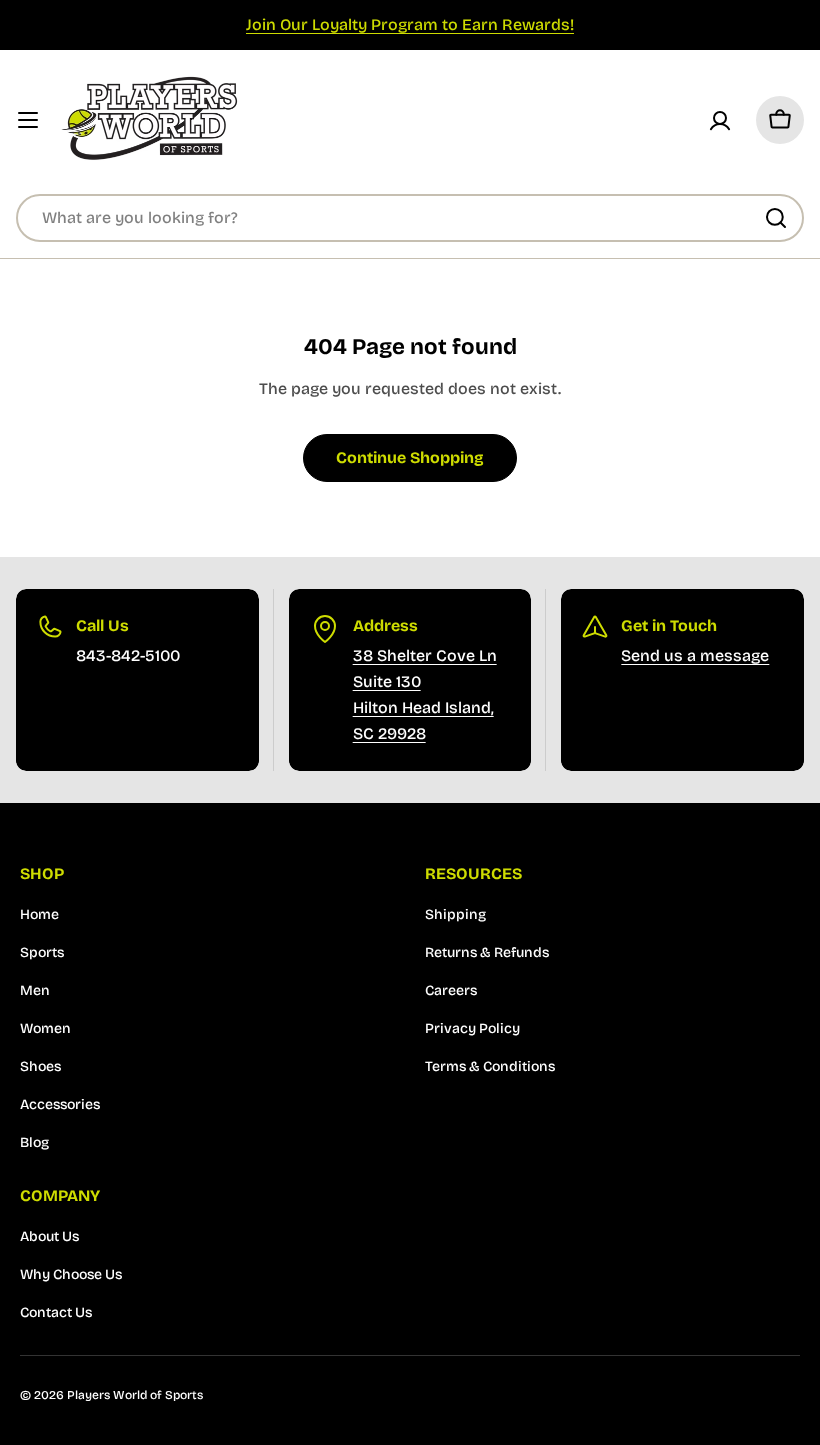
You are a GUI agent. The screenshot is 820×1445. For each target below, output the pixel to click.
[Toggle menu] (28, 120)
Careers (451, 990)
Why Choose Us (71, 1274)
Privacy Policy (472, 1028)
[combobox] (410, 218)
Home (39, 914)
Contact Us (56, 1312)
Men (35, 990)
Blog (34, 1142)
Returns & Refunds (487, 952)
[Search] (776, 218)
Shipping (455, 914)
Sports (42, 952)
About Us (49, 1236)
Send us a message (695, 655)
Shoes (40, 1066)
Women (45, 1028)
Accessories (60, 1104)
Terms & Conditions (490, 1066)
